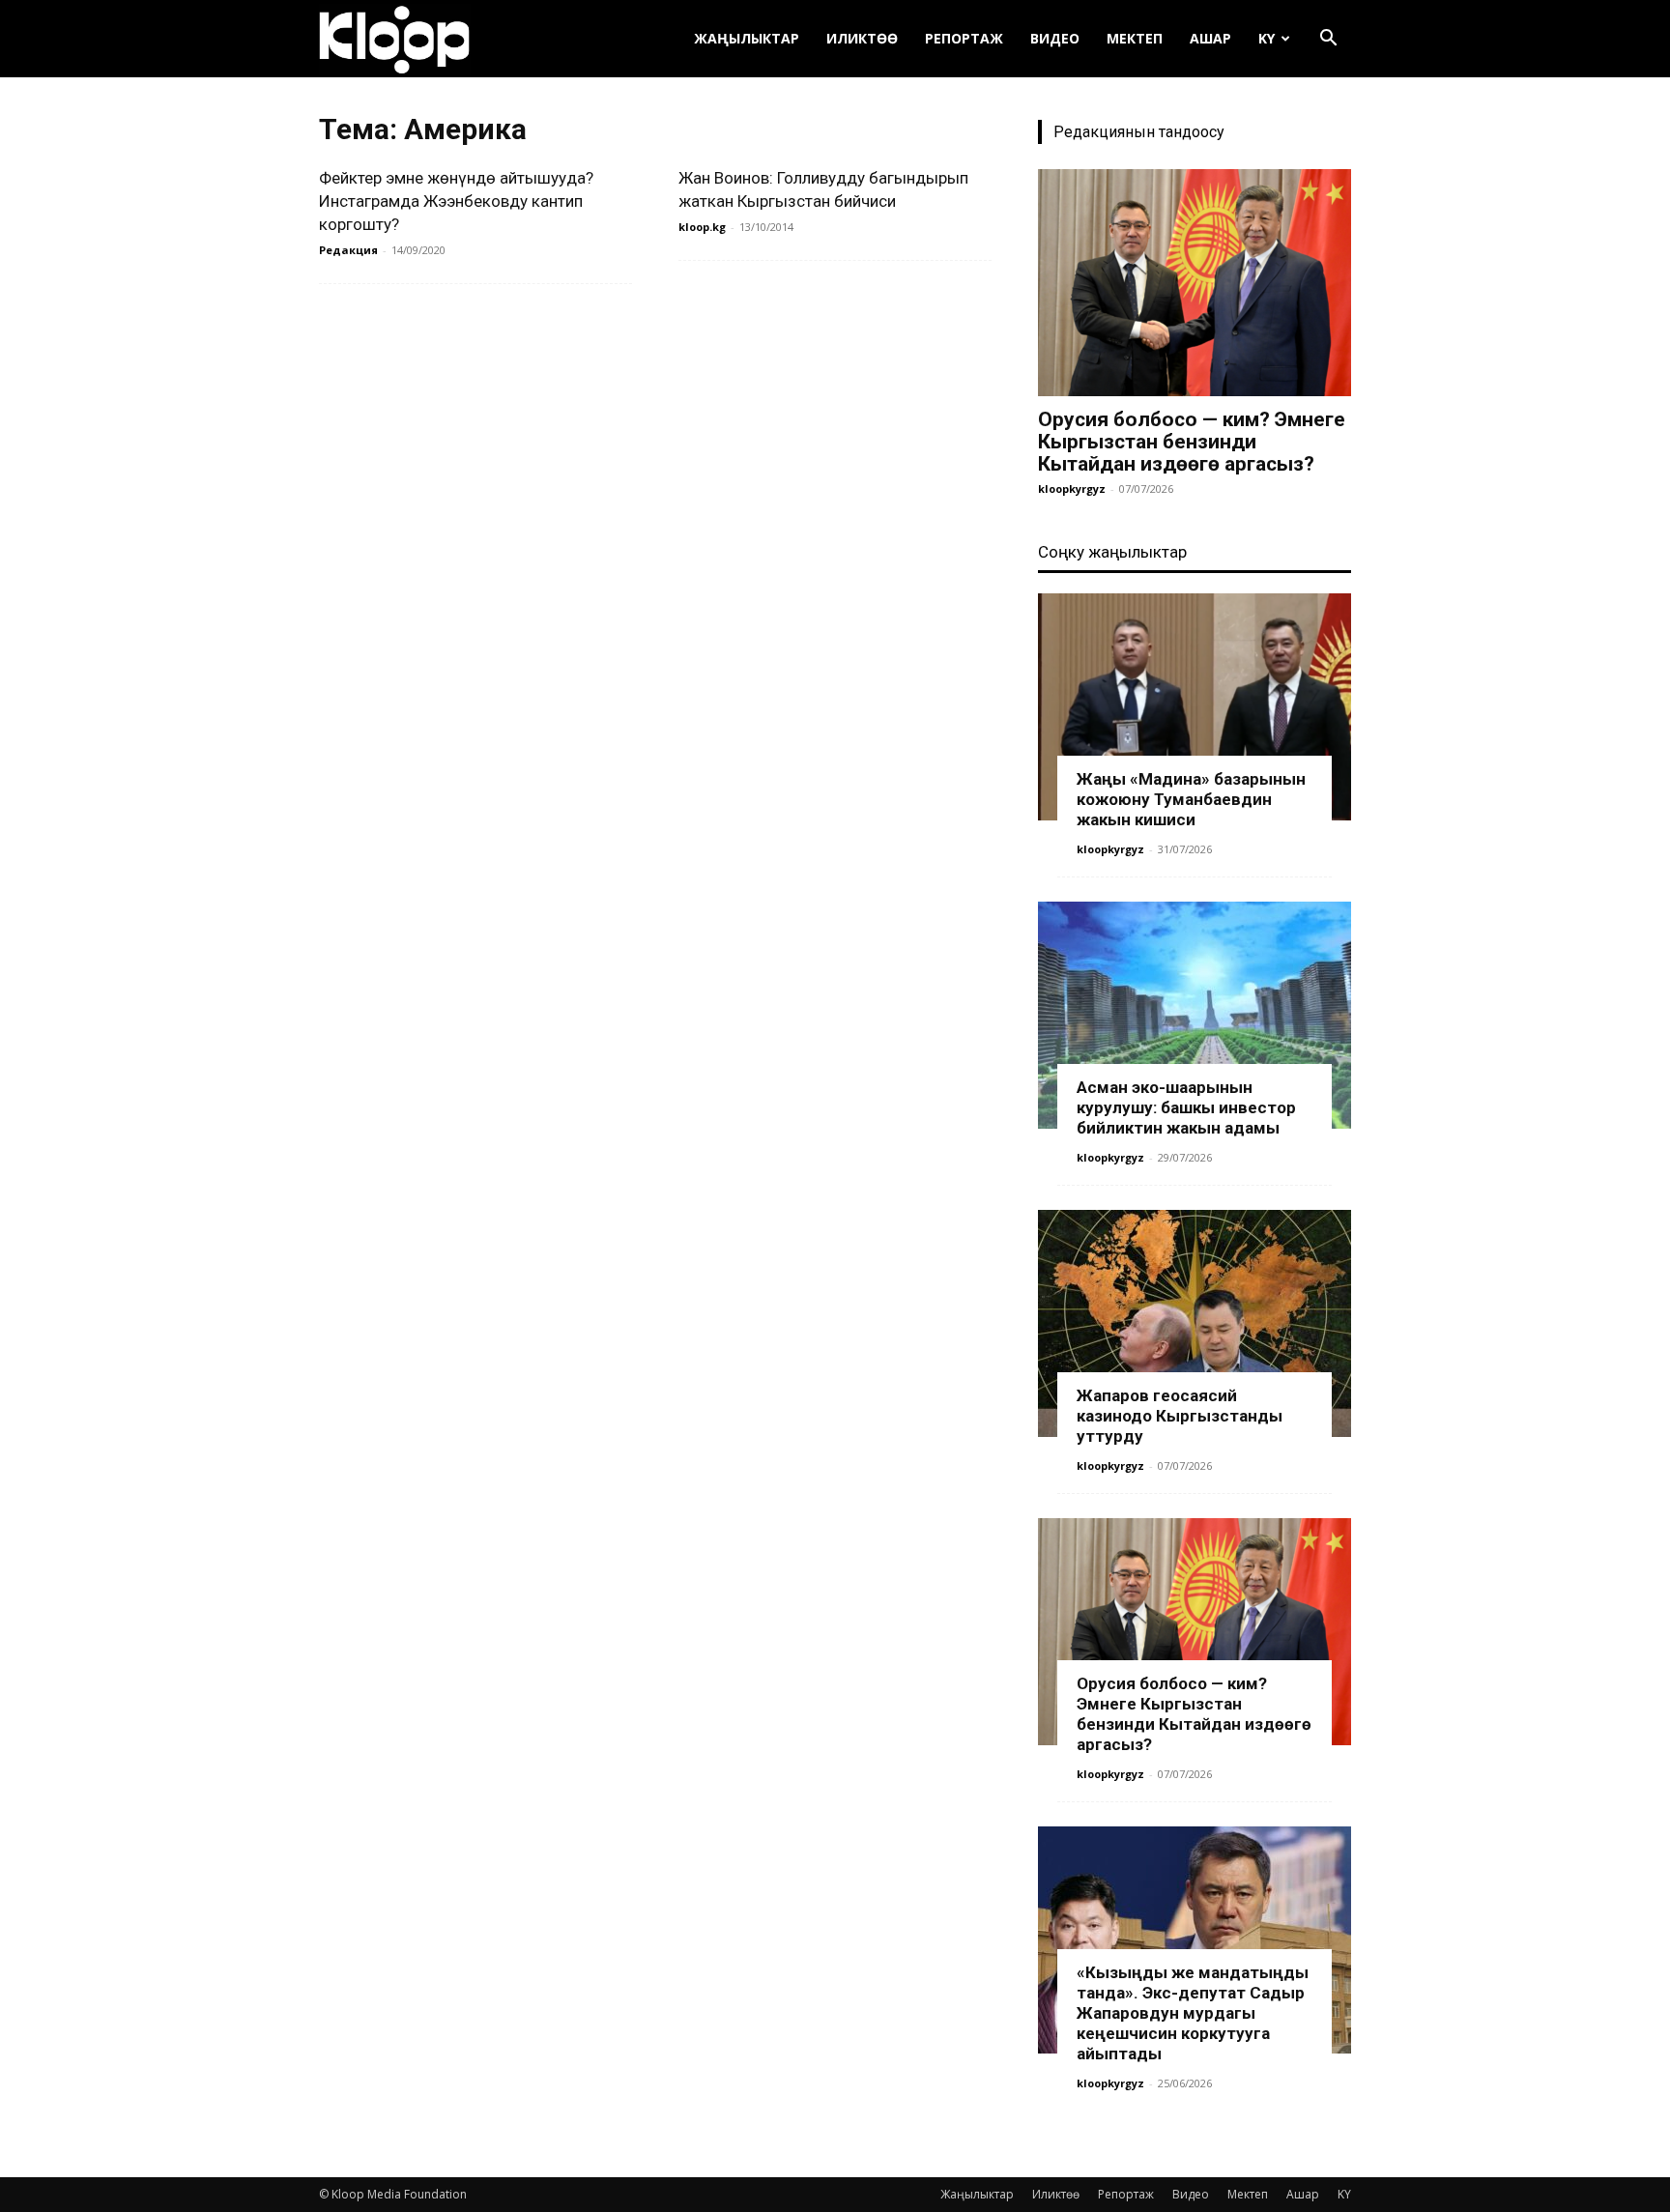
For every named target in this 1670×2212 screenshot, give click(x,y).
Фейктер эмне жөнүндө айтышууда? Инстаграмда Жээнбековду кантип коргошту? (456, 201)
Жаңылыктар (747, 38)
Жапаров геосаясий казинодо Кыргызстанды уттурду (1180, 1416)
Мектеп (1135, 38)
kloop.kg (702, 227)
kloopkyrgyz (1072, 488)
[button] (1328, 40)
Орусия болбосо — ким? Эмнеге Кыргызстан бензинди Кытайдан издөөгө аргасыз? (1192, 442)
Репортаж (964, 38)
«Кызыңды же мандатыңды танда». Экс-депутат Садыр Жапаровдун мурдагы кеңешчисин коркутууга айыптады (1193, 2013)
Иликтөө (862, 38)
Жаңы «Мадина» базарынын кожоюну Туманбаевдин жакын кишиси (1191, 799)
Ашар (1210, 38)
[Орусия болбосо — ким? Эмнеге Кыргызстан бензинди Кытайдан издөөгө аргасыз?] (1195, 283)
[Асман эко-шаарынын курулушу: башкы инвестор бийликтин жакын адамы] (1195, 1015)
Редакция (348, 250)
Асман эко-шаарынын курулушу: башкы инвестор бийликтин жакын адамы (1186, 1107)
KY (1267, 38)
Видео (1055, 38)
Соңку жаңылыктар (1112, 552)
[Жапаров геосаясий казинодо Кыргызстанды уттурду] (1195, 1323)
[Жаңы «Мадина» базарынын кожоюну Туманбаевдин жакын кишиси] (1195, 707)
